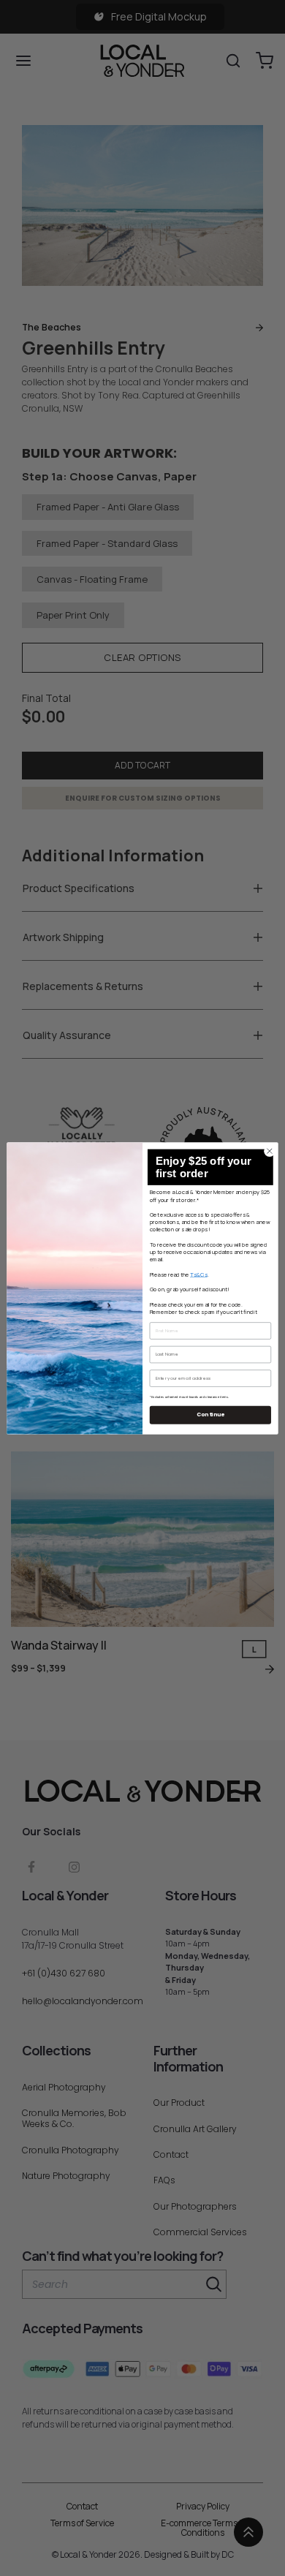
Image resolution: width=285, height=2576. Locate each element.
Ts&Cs (199, 1274)
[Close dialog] (270, 1151)
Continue (210, 1414)
